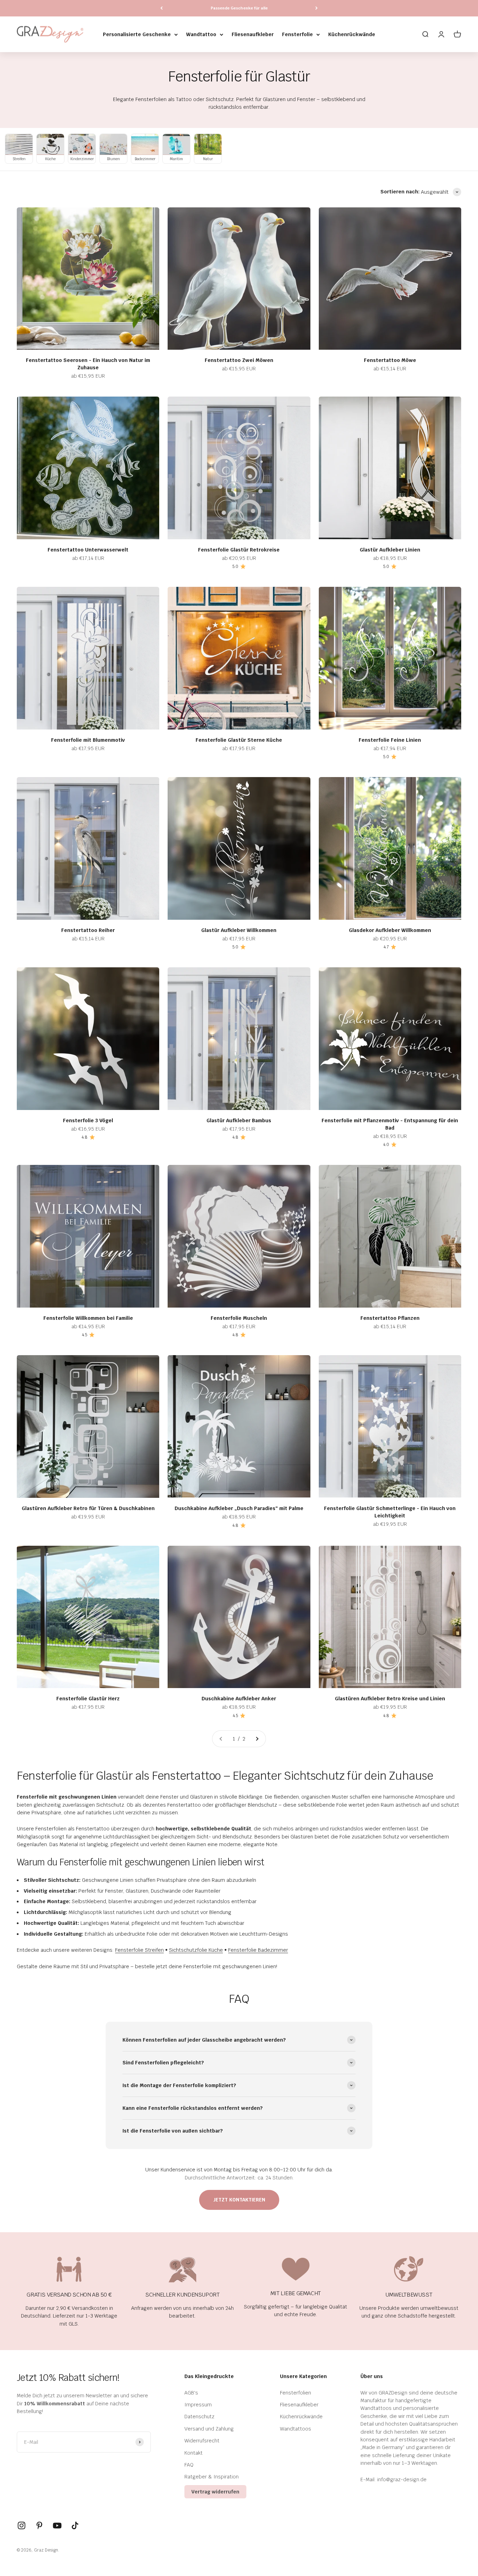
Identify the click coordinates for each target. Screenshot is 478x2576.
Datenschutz (199, 2417)
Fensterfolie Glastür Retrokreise (239, 550)
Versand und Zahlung (209, 2429)
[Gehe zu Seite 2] (257, 1739)
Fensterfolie (297, 34)
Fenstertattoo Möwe (390, 360)
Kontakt (194, 2453)
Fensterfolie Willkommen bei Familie (88, 1318)
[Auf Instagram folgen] (22, 2525)
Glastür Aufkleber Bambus (239, 1120)
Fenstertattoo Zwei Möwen (239, 360)
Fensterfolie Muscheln (239, 1318)
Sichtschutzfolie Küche (196, 1950)
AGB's (191, 2393)
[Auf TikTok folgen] (75, 2525)
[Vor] (317, 8)
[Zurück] (161, 8)
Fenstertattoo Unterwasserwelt (88, 550)
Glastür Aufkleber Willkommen (239, 930)
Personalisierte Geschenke (137, 34)
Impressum (198, 2405)
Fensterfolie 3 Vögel (88, 1120)
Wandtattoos (296, 2429)
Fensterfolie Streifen (139, 1950)
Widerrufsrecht (202, 2441)
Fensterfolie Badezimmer (258, 1950)
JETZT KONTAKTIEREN (239, 2200)
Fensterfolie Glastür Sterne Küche (239, 740)
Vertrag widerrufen (215, 2492)
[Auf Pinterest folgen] (39, 2525)
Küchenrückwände (352, 34)
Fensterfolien (296, 2393)
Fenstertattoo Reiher (88, 930)
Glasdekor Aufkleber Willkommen (390, 930)
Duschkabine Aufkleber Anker (239, 1699)
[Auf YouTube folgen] (57, 2525)
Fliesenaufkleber (253, 34)
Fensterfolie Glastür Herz (88, 1699)
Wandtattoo (201, 34)
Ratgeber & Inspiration (212, 2477)
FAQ (189, 2465)
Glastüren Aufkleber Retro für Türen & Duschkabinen (88, 1508)
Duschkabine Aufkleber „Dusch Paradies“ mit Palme (239, 1508)
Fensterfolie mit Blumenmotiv (88, 740)
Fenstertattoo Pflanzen (390, 1318)
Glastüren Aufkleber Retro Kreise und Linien (390, 1699)
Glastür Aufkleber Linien (390, 550)
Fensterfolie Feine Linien (390, 740)
